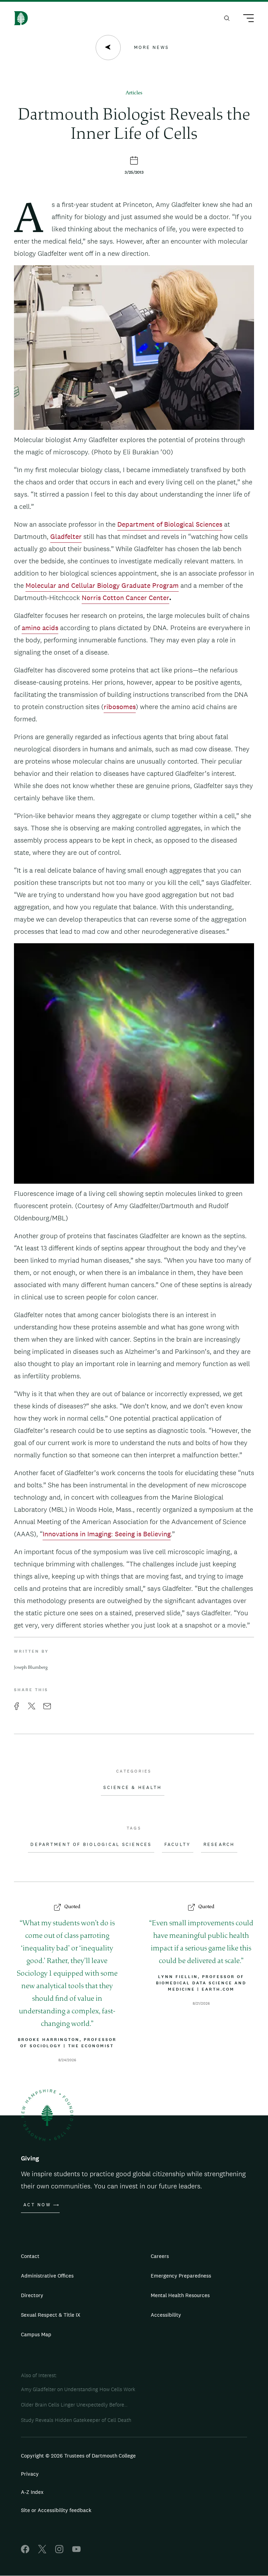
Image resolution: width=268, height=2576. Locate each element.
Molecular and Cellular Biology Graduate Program (102, 585)
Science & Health (132, 1788)
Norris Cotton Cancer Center (125, 598)
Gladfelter (66, 536)
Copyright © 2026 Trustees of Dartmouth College (78, 2456)
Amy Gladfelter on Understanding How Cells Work (78, 2389)
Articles (134, 93)
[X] (42, 2551)
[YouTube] (76, 2551)
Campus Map (36, 2334)
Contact (30, 2256)
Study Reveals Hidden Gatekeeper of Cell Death (76, 2420)
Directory (32, 2295)
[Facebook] (25, 2551)
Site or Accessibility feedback (56, 2510)
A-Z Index (32, 2492)
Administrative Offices (47, 2276)
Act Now (37, 2205)
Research (219, 1845)
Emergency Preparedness (181, 2276)
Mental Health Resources (180, 2295)
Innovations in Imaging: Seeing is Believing (107, 1534)
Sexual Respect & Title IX (51, 2315)
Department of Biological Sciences (170, 524)
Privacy (30, 2474)
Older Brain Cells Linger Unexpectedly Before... (74, 2405)
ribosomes (120, 707)
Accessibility (166, 2315)
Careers (160, 2256)
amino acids (40, 628)
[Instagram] (59, 2551)
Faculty (178, 1845)
